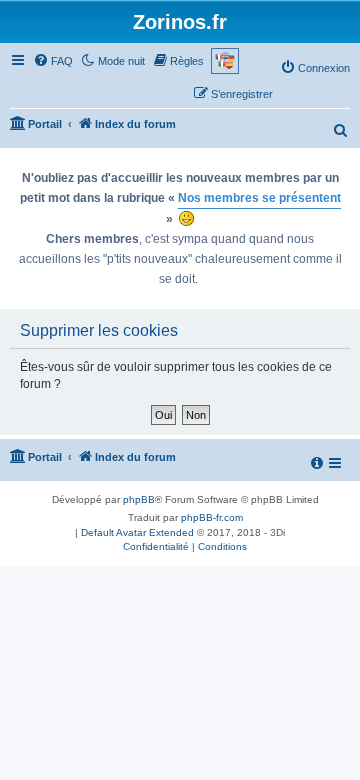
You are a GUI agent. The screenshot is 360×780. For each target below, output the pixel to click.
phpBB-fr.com (212, 517)
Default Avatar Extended (137, 532)
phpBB (139, 499)
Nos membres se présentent (259, 198)
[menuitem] (53, 61)
